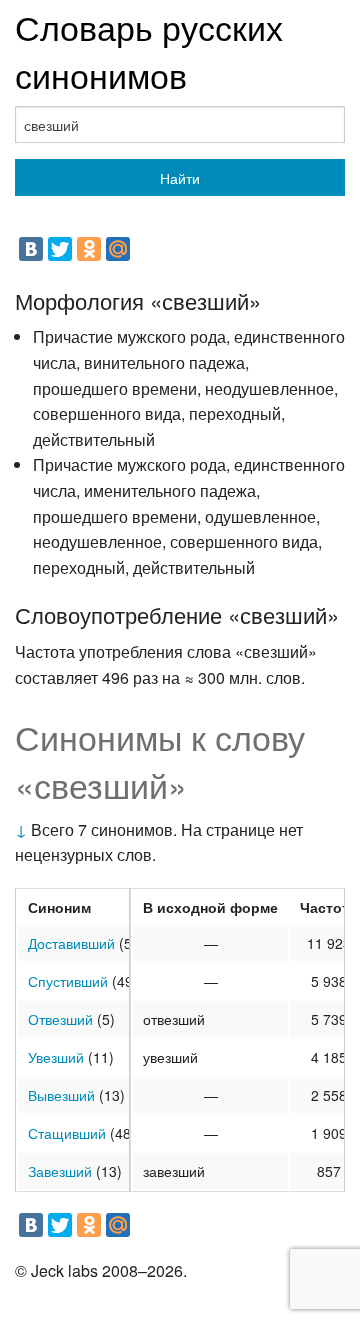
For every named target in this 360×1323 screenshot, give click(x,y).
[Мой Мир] (118, 249)
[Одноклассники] (89, 249)
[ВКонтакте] (31, 249)
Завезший (60, 1171)
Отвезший (60, 1019)
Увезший (56, 1057)
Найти (180, 178)
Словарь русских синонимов (149, 50)
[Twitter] (60, 249)
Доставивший (71, 943)
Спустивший (68, 981)
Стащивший (67, 1133)
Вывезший (61, 1095)
